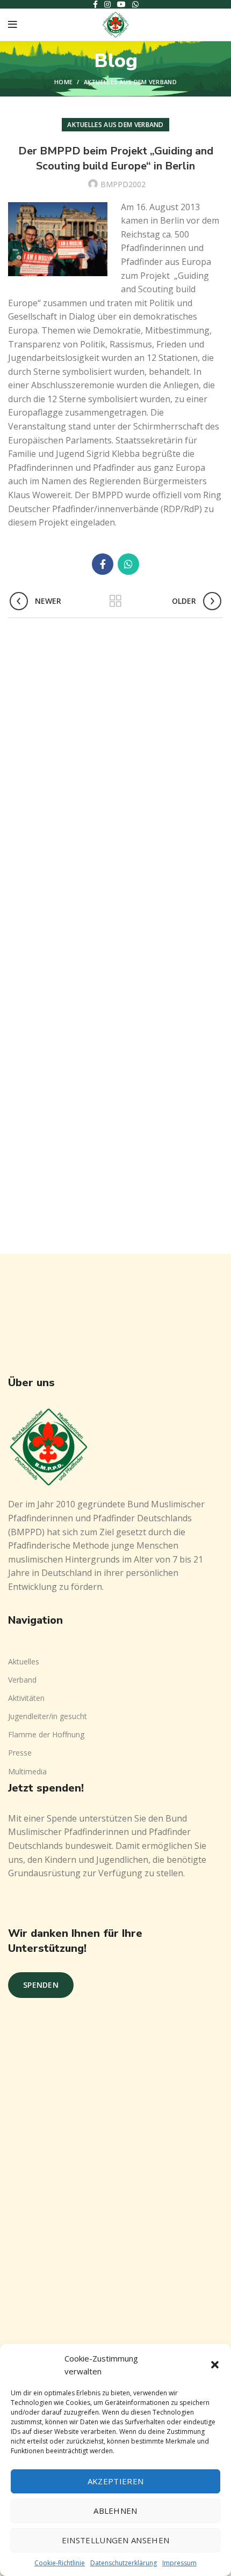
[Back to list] (115, 601)
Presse (20, 1753)
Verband (22, 1680)
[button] (215, 2365)
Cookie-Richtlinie (60, 2563)
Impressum (179, 2563)
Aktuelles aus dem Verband (131, 82)
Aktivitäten (26, 1698)
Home (63, 82)
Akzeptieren (115, 2481)
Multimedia (27, 1771)
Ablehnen (115, 2511)
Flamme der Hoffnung (46, 1734)
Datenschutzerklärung (124, 2563)
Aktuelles (24, 1661)
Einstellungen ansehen (115, 2540)
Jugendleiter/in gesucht (48, 1716)
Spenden (41, 1985)
